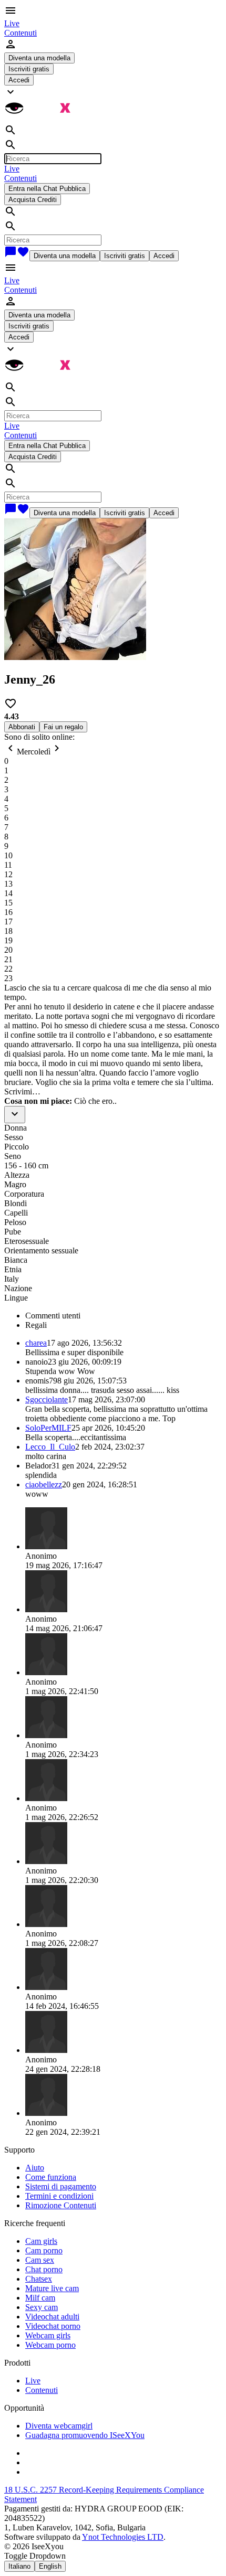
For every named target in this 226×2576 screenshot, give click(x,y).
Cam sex (40, 2260)
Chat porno (44, 2269)
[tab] (124, 1316)
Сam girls (41, 2241)
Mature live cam (52, 2288)
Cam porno (44, 2250)
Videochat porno (53, 2326)
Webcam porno (50, 2345)
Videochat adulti (52, 2317)
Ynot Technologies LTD (123, 2537)
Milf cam (40, 2298)
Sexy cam (42, 2307)
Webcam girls (48, 2335)
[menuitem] (12, 23)
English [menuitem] (50, 2566)
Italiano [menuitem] (19, 2566)
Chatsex (39, 2279)
